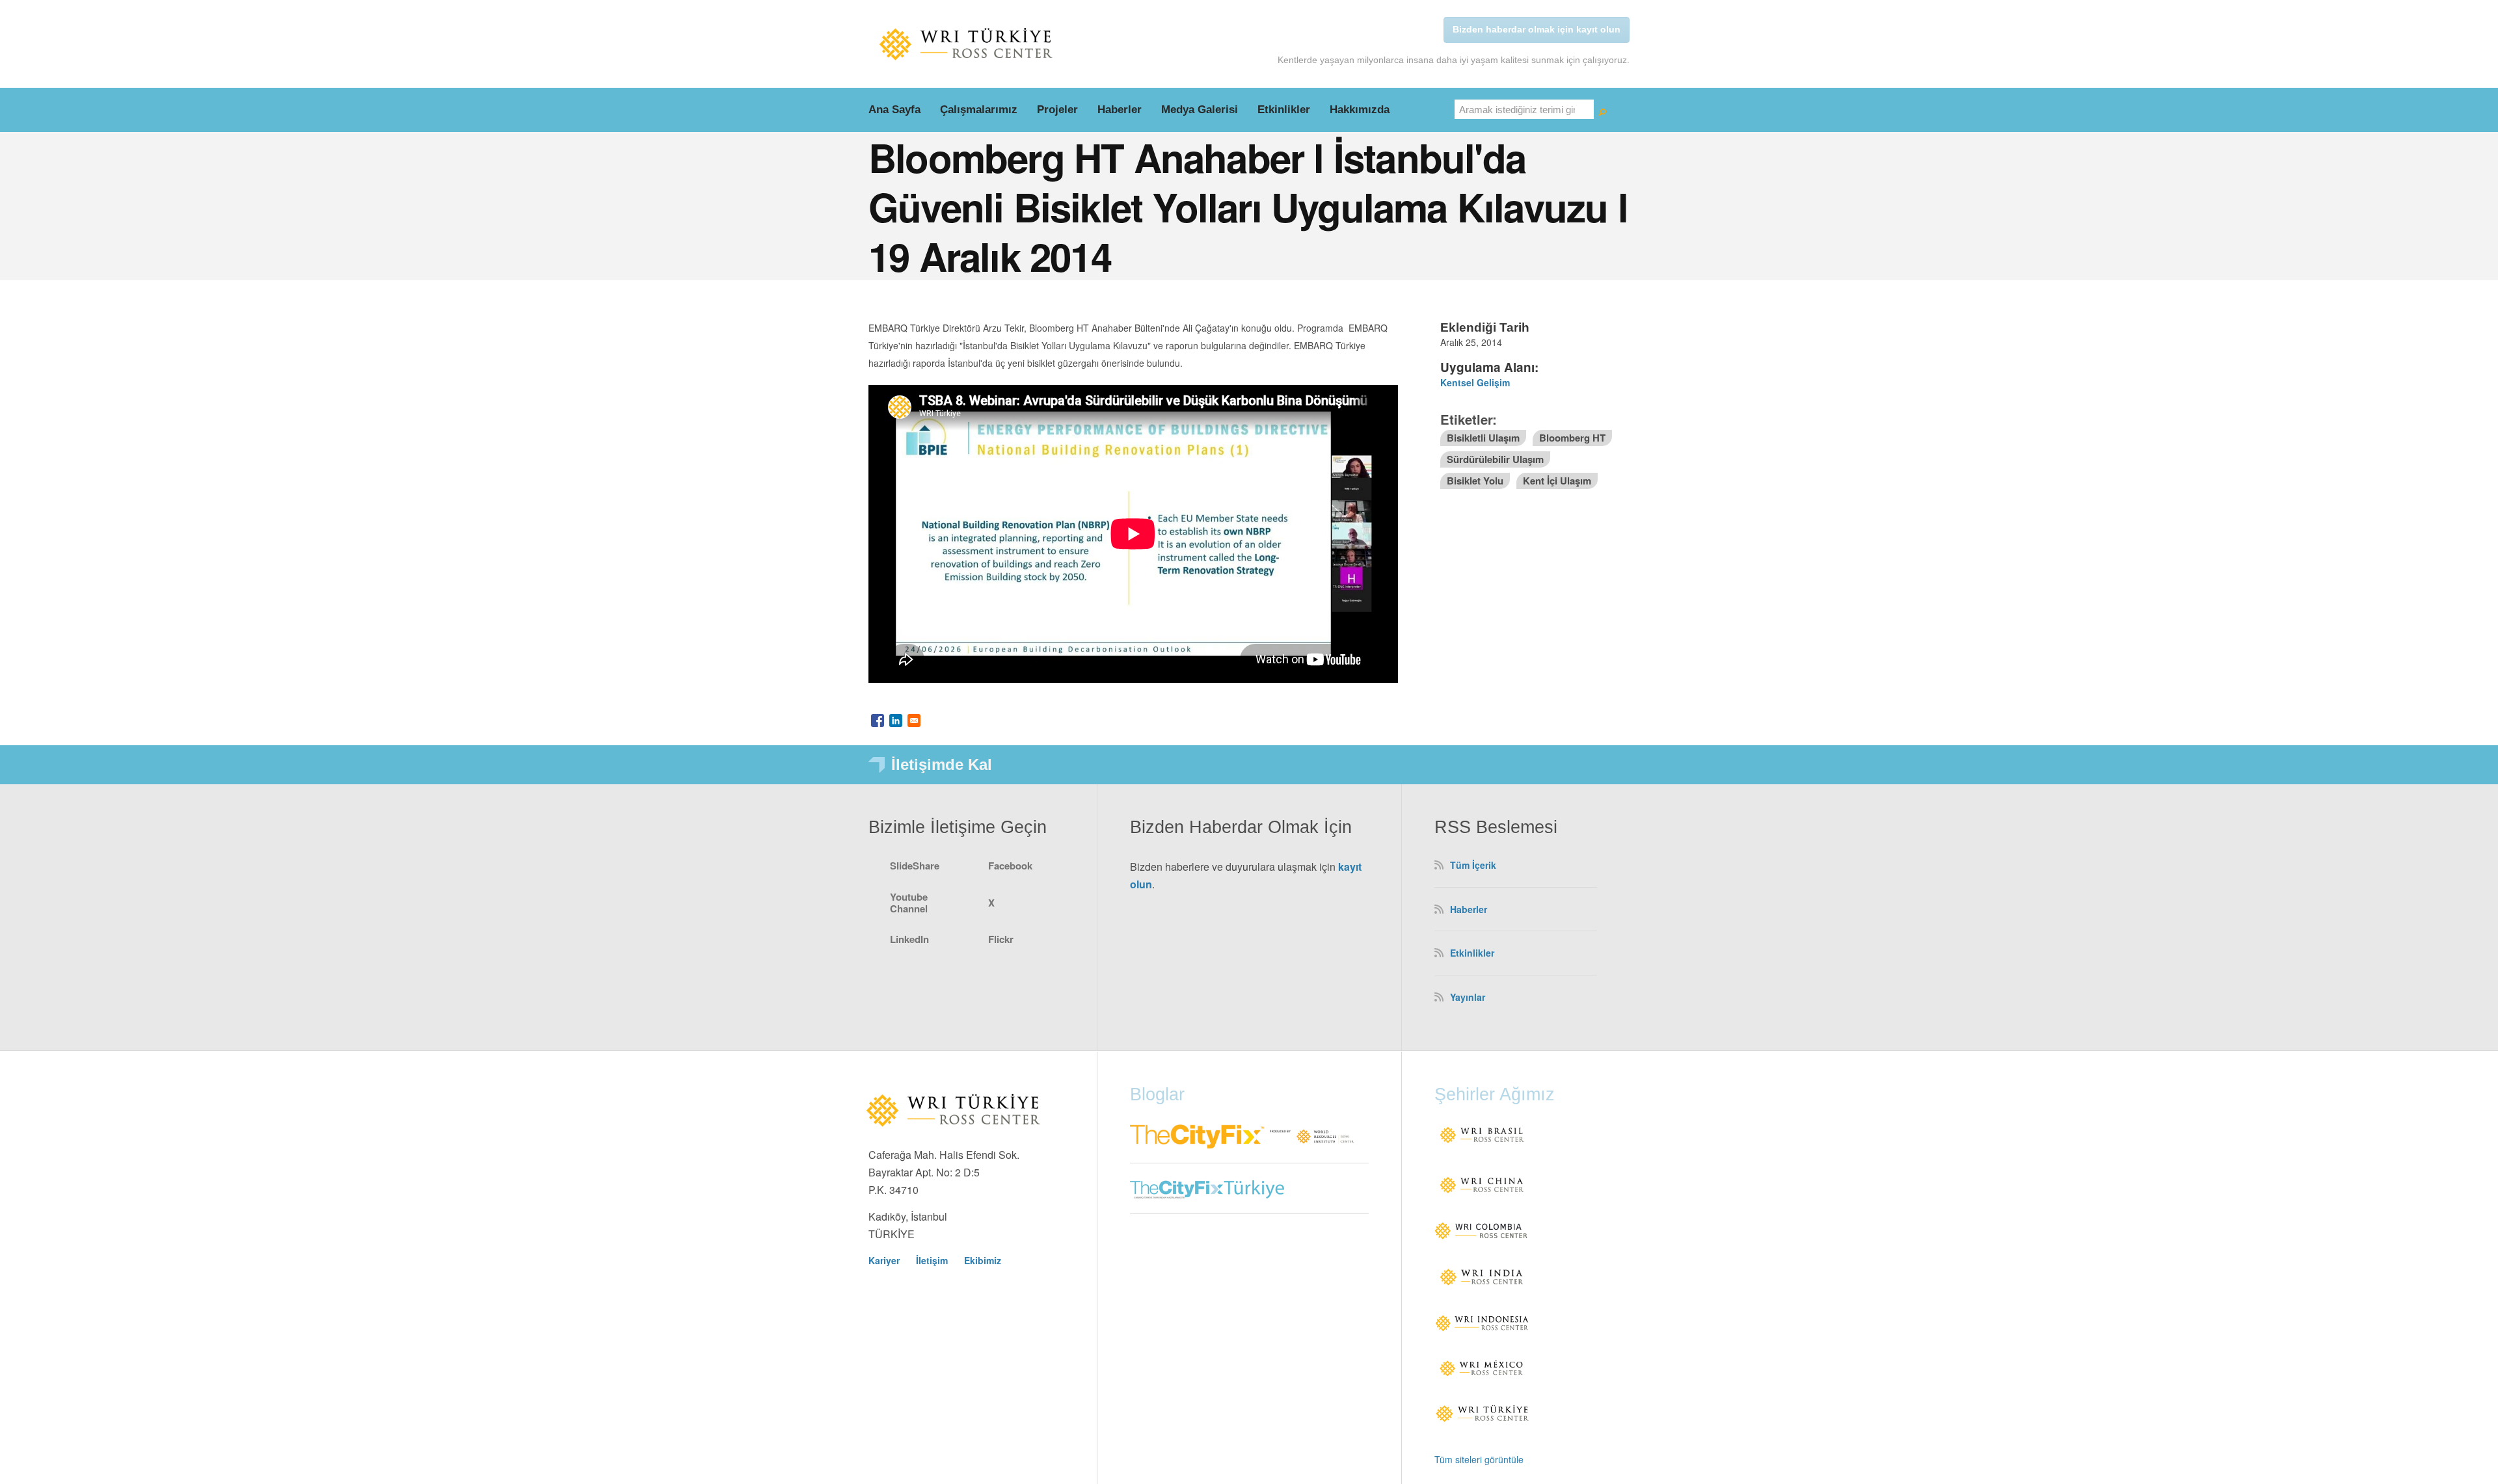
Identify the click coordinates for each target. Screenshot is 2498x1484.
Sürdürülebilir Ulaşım (1495, 459)
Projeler (1057, 110)
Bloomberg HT (1572, 438)
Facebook (1010, 866)
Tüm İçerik (1473, 865)
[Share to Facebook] (878, 721)
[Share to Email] (914, 721)
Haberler (1120, 110)
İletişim (932, 1260)
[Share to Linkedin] (896, 721)
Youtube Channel (909, 903)
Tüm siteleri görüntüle (1479, 1459)
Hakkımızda (1360, 110)
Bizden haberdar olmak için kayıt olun (1537, 29)
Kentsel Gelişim (1475, 382)
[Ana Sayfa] (966, 44)
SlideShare (915, 866)
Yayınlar (1468, 997)
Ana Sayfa (894, 110)
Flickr (1001, 939)
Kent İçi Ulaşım (1557, 481)
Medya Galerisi (1200, 110)
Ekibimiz (983, 1260)
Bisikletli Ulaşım (1483, 438)
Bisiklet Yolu (1475, 481)
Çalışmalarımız (979, 110)
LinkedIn (909, 939)
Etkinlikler (1284, 110)
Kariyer (884, 1260)
